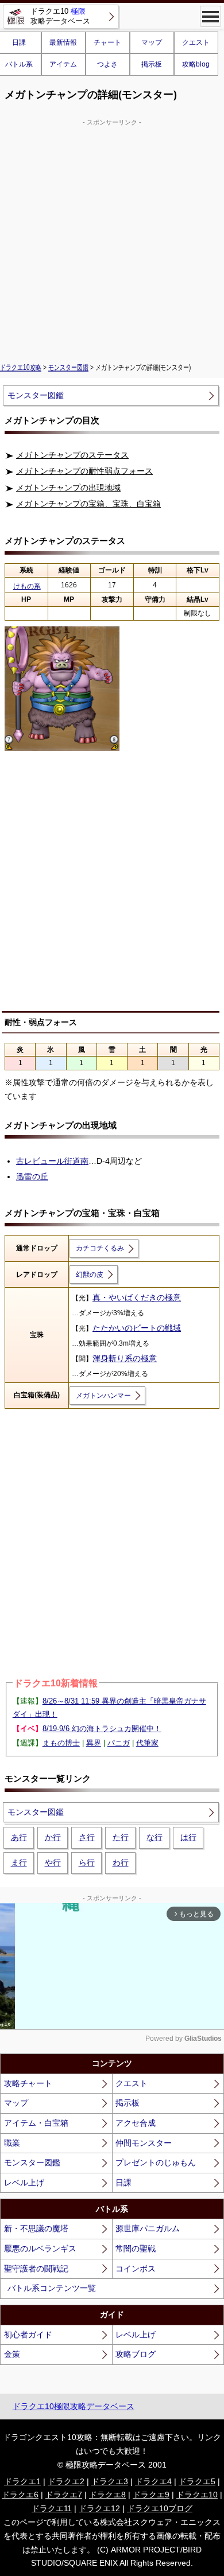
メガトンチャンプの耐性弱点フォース (84, 471)
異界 (94, 1743)
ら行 (87, 1862)
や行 (53, 1862)
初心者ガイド (28, 2335)
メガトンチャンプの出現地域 (68, 488)
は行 (188, 1837)
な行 (155, 1837)
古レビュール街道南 (52, 1161)
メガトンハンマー (103, 1396)
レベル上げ (24, 2183)
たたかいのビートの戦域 (137, 1328)
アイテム (63, 64)
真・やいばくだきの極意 (137, 1297)
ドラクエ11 (52, 2508)
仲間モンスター (144, 2143)
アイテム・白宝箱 (36, 2123)
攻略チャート (28, 2083)
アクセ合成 (136, 2123)
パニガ (119, 1743)
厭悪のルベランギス (40, 2248)
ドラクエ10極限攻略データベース (74, 2406)
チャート (107, 42)
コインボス (136, 2269)
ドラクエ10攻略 (21, 368)
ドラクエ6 (20, 2495)
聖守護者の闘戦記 (36, 2269)
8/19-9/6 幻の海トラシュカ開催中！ (102, 1729)
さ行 (87, 1837)
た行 (121, 1837)
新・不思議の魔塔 (36, 2228)
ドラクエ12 (99, 2508)
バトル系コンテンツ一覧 (52, 2288)
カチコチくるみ (100, 1248)
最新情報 (63, 42)
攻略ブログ (136, 2354)
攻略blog (196, 64)
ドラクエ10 (197, 2495)
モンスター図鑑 (68, 368)
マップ (152, 42)
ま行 (19, 1862)
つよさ (107, 64)
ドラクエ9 (151, 2495)
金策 (12, 2354)
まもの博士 (61, 1743)
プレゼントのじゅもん (156, 2162)
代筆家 (147, 1743)
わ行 (121, 1862)
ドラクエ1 (22, 2481)
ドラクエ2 (66, 2481)
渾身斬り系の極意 (125, 1358)
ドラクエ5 (197, 2481)
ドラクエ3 (110, 2481)
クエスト (196, 42)
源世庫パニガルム (148, 2228)
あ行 (19, 1837)
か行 (53, 1837)
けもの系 (27, 586)
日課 (123, 2183)
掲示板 (152, 64)
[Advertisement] (112, 239)
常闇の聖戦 (136, 2248)
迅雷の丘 (32, 1176)
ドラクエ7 (64, 2495)
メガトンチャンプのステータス (72, 455)
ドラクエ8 (107, 2495)
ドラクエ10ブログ (160, 2508)
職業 (12, 2143)
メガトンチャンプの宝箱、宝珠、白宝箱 (88, 504)
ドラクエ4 (153, 2481)
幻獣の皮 (90, 1275)
